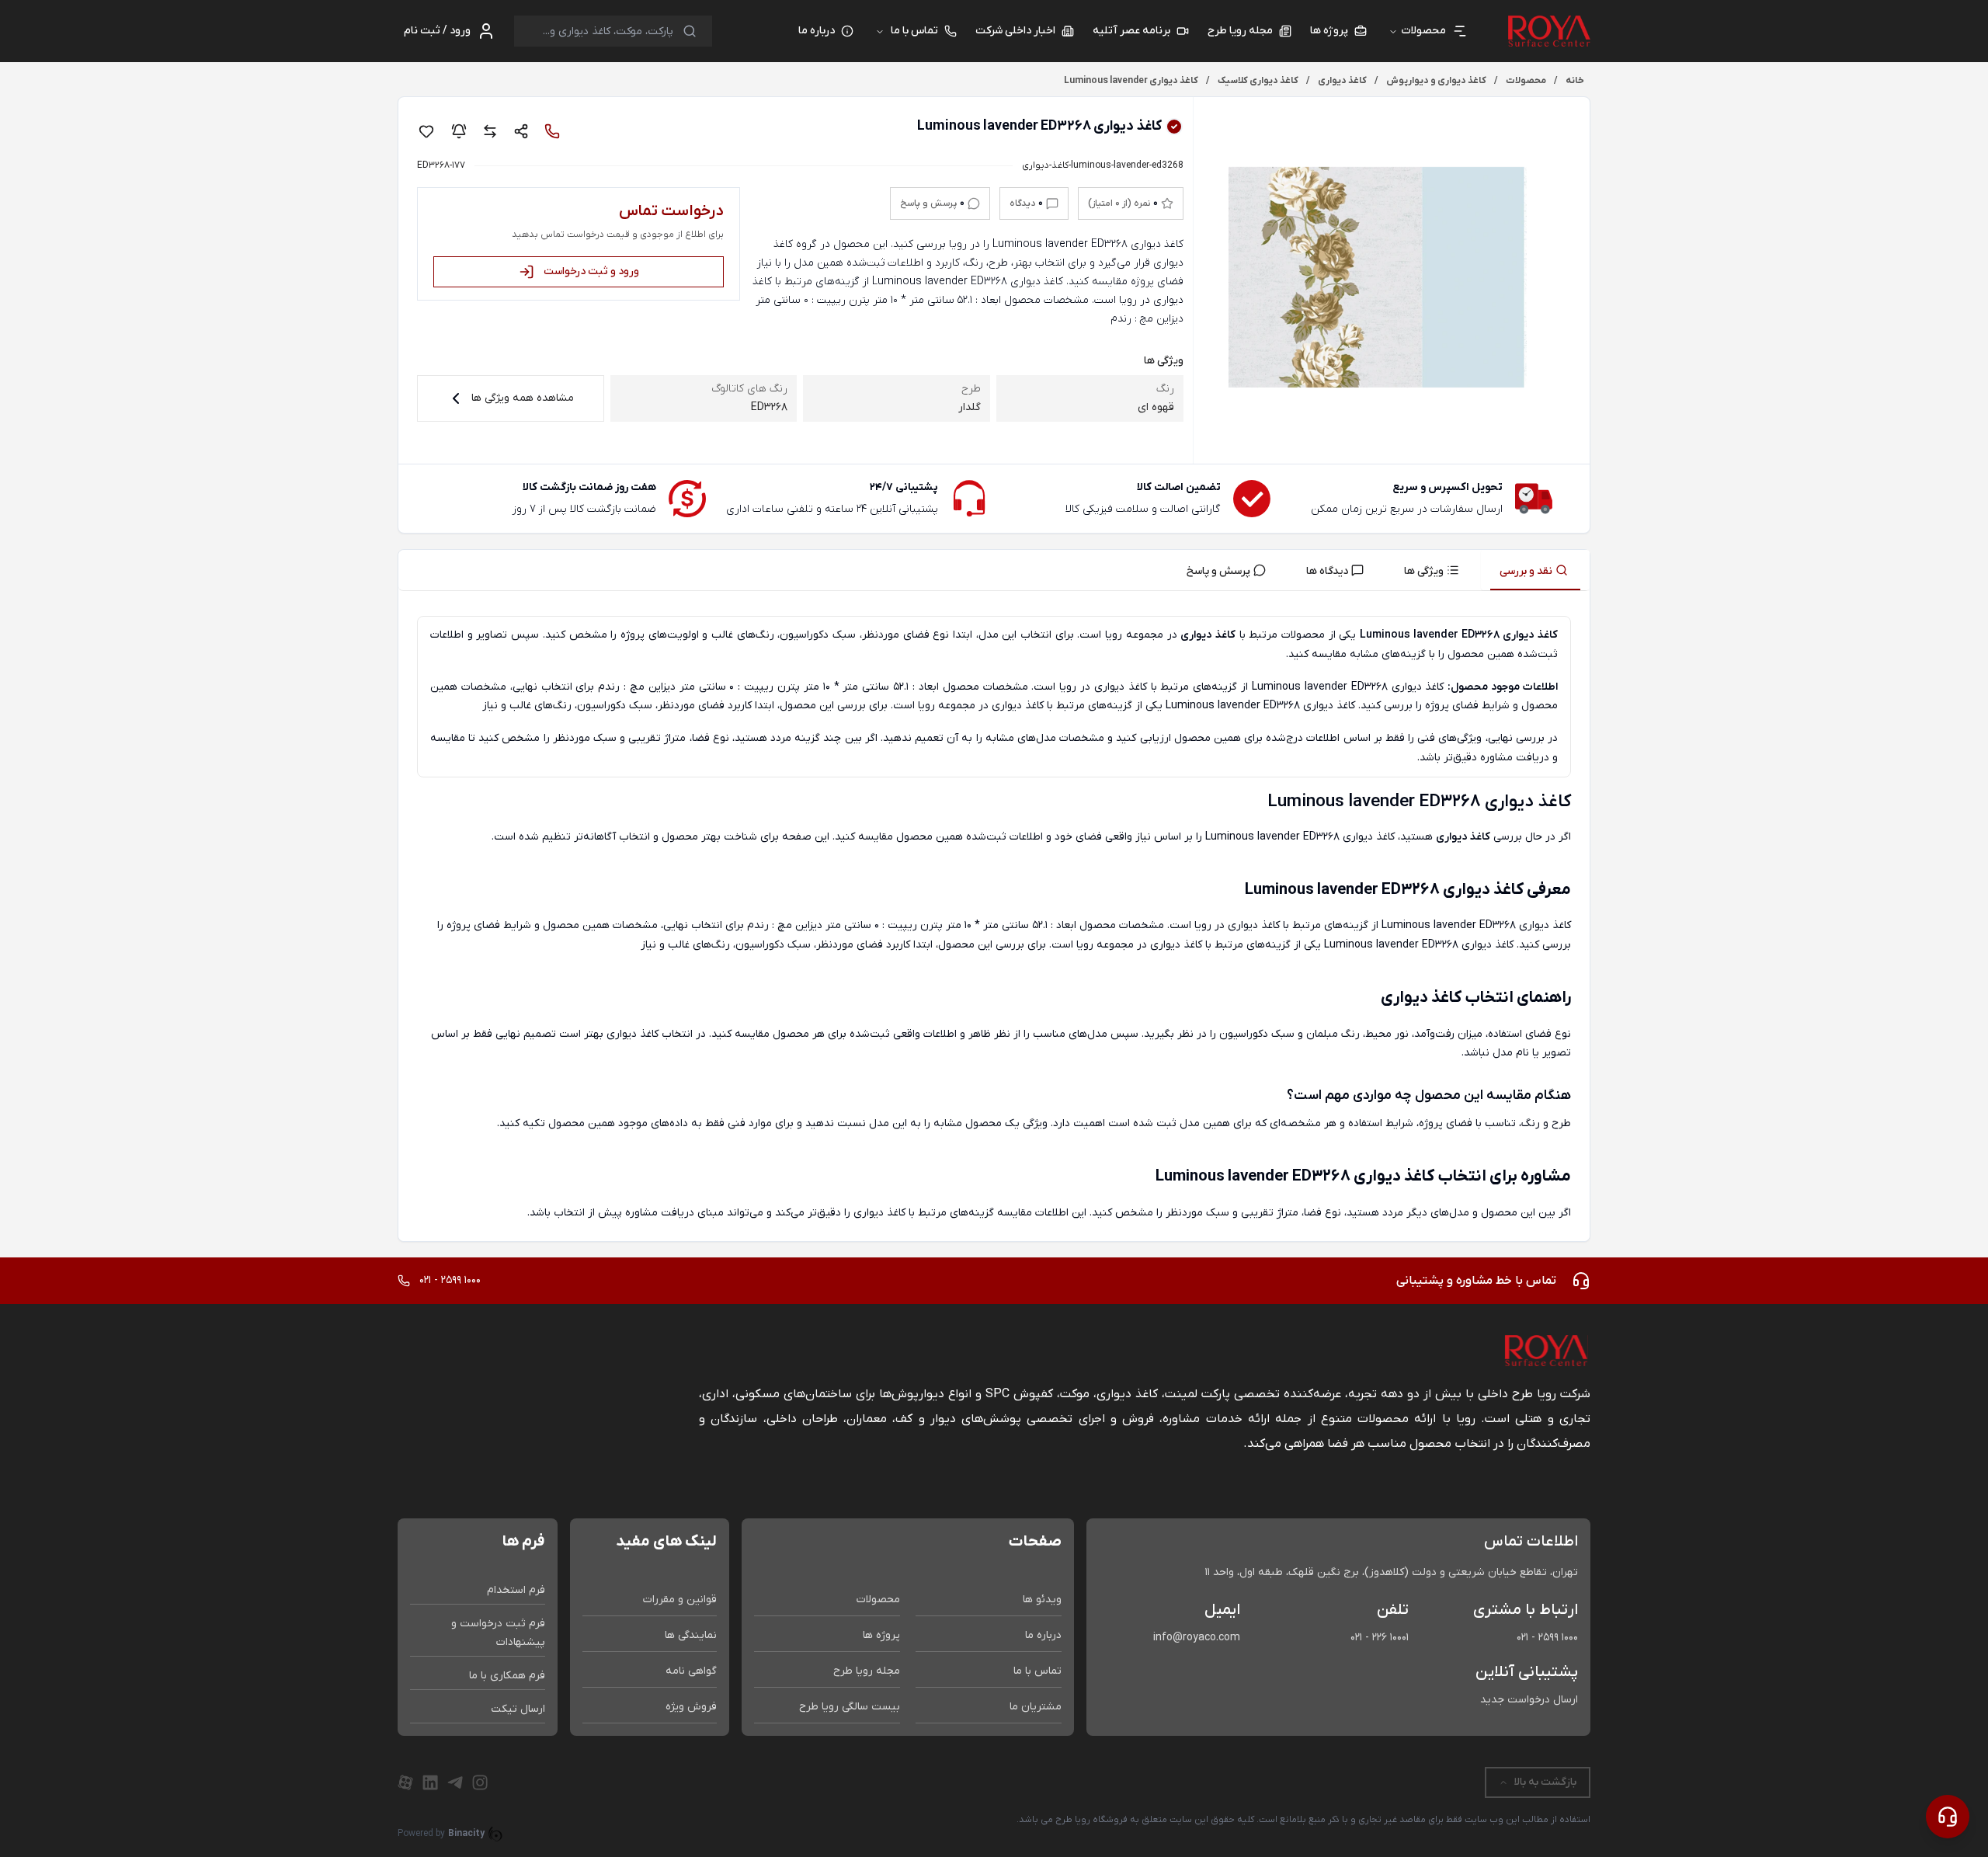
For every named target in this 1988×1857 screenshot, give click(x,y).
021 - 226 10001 (1380, 1638)
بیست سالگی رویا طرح (850, 1707)
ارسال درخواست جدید (1529, 1700)
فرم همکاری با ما (507, 1676)
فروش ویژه (691, 1707)
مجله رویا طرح (867, 1671)
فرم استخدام (516, 1590)
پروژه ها (881, 1635)
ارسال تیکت (518, 1709)
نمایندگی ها (691, 1635)
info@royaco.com (1197, 1638)
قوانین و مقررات (680, 1600)
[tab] (1535, 570)
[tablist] (994, 570)
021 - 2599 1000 (1547, 1638)
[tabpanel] (994, 919)
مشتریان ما (1036, 1707)
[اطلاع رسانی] (459, 131)
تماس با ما (914, 31)
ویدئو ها (1042, 1600)
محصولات (878, 1600)
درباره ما (1043, 1635)
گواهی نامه (691, 1671)
